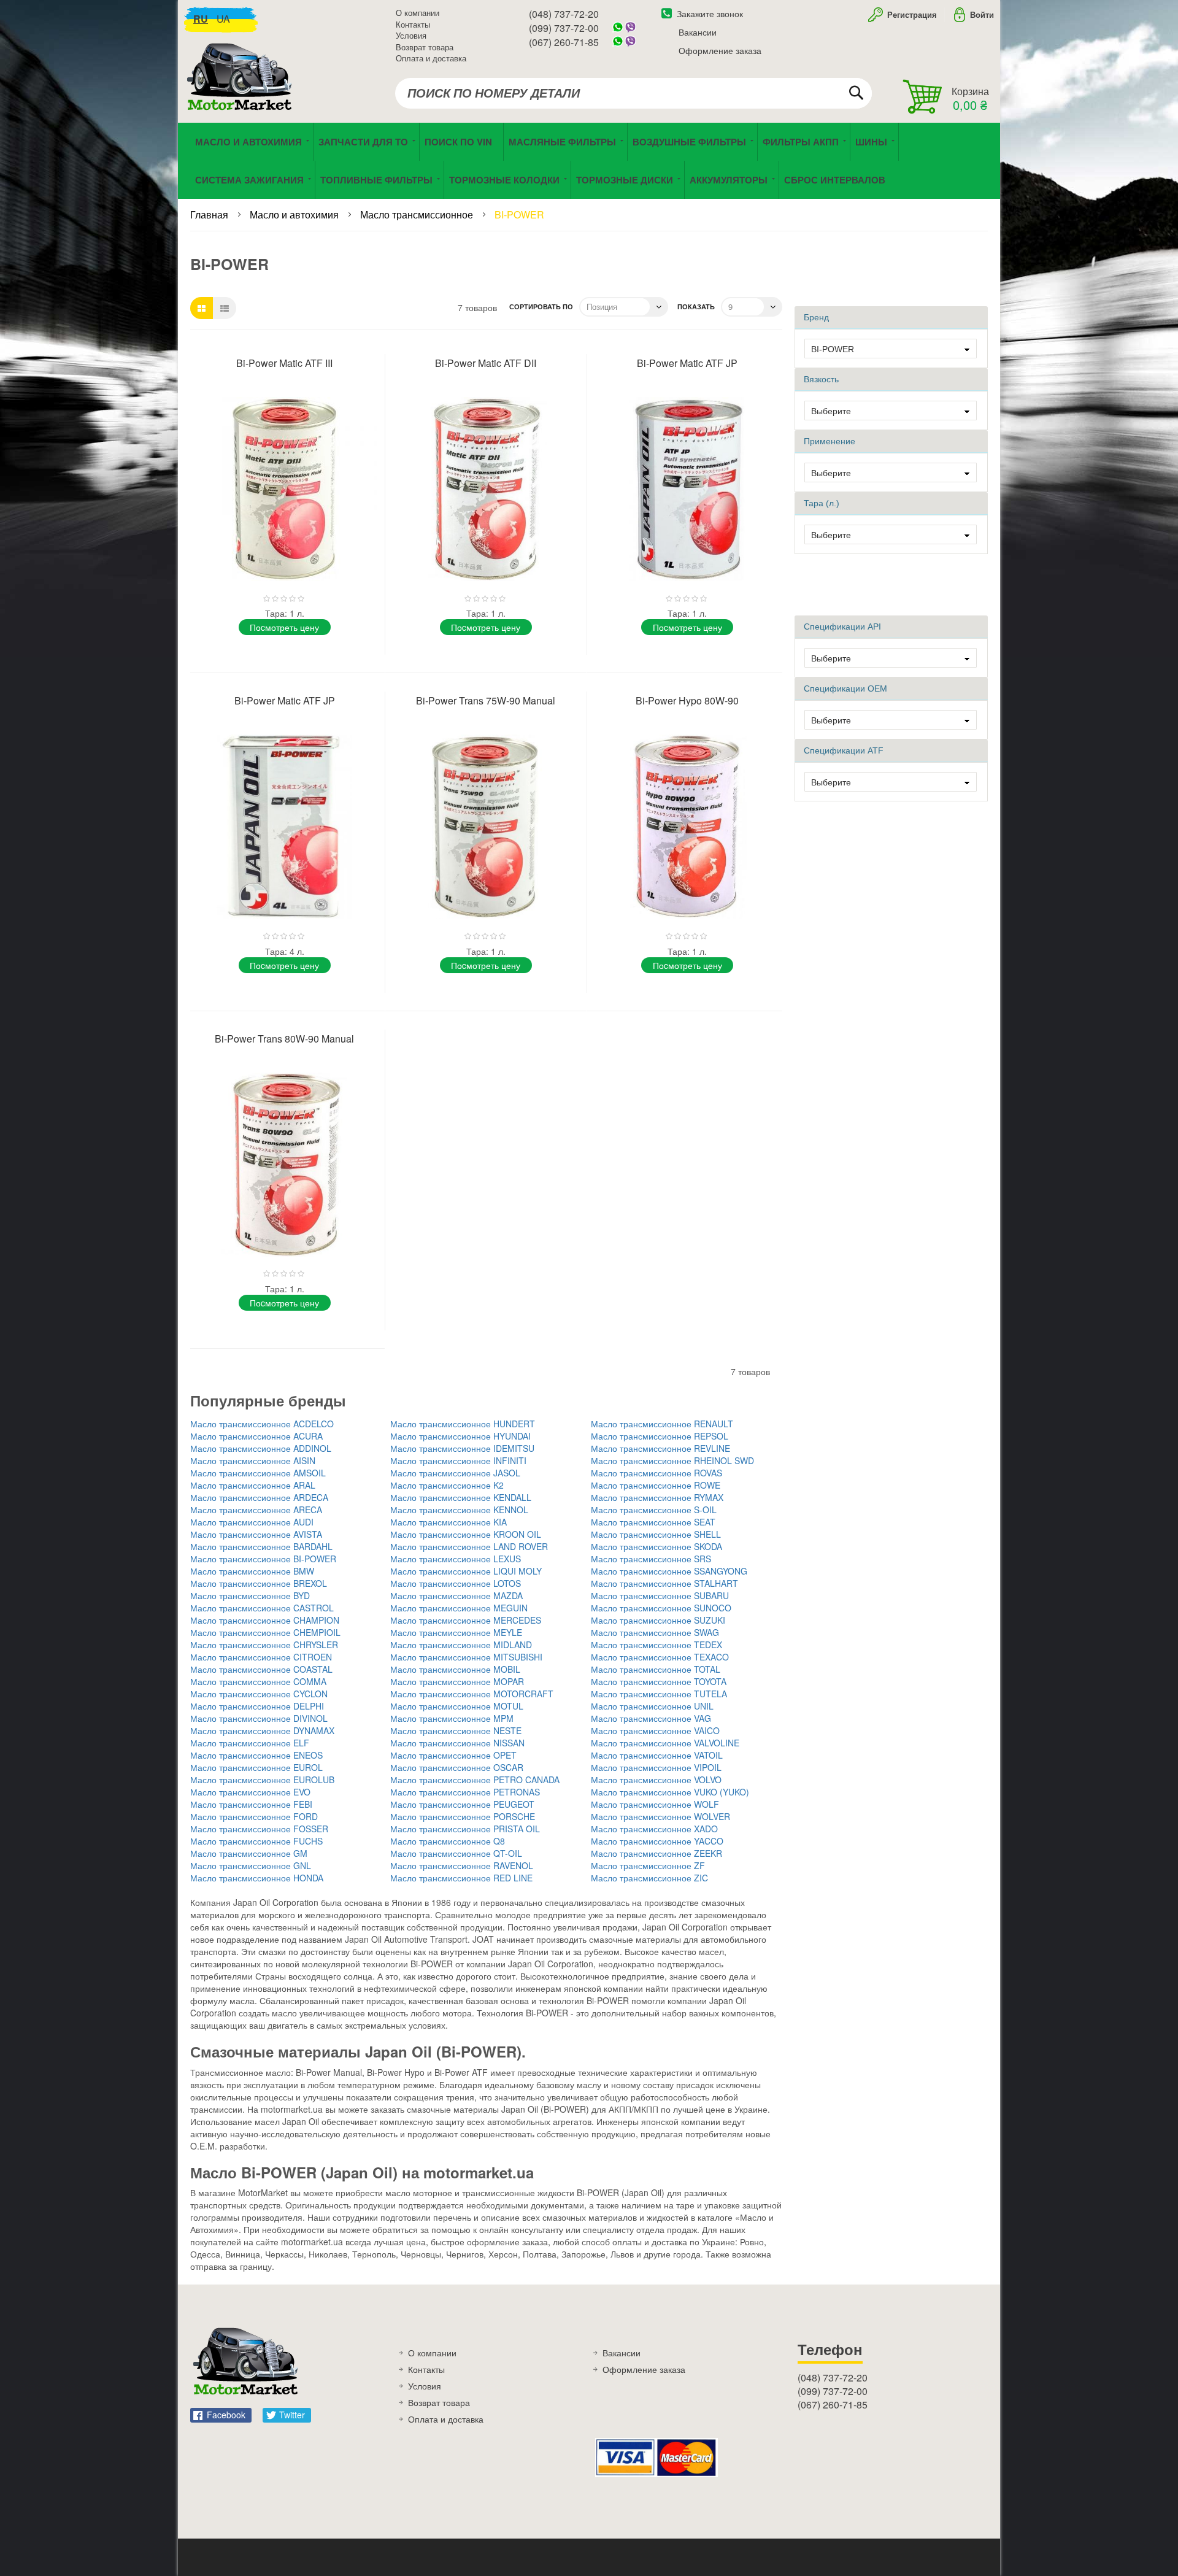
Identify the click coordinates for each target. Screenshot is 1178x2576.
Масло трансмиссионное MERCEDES (466, 1620)
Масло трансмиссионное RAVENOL (462, 1865)
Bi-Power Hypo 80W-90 (687, 700)
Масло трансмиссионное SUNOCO (661, 1608)
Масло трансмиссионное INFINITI (458, 1460)
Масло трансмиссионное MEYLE (456, 1632)
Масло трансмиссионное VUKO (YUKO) (670, 1792)
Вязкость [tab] (821, 379)
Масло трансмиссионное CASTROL (262, 1608)
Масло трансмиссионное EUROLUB (262, 1780)
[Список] (225, 308)
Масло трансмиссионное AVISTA (256, 1534)
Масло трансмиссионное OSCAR (457, 1767)
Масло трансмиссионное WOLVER (660, 1816)
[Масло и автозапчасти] (242, 91)
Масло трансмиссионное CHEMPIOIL (265, 1632)
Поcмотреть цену (284, 627)
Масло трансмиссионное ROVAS (656, 1473)
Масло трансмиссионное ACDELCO (262, 1424)
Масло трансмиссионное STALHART (664, 1583)
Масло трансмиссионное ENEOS (256, 1755)
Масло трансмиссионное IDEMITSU (462, 1448)
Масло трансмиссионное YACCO (657, 1841)
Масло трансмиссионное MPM (452, 1718)
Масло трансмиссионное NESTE (456, 1730)
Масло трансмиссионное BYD (250, 1595)
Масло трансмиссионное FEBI (251, 1804)
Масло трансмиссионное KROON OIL (466, 1534)
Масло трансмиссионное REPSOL (660, 1436)
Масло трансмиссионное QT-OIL (456, 1853)
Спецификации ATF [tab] (844, 750)
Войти (982, 14)
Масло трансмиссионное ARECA (256, 1510)
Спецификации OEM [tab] (845, 688)
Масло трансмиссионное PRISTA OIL (465, 1829)
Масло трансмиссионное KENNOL (459, 1510)
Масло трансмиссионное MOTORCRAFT (472, 1694)
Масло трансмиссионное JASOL (455, 1473)
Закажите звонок (710, 13)
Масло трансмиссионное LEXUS (456, 1559)
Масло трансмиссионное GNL (251, 1865)
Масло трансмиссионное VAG (651, 1718)
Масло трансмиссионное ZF (648, 1865)
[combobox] (633, 93)
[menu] (589, 161)
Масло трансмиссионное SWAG (655, 1632)
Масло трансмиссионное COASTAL (261, 1669)
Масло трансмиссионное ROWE (656, 1485)
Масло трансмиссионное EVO (250, 1792)
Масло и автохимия (295, 214)
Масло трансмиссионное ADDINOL (261, 1448)
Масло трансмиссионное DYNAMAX (262, 1730)
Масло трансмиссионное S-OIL (654, 1510)
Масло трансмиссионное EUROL (256, 1767)
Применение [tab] (830, 441)
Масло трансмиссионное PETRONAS (465, 1792)
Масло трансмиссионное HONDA (257, 1878)
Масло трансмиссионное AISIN (253, 1460)
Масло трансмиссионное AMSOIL (258, 1473)
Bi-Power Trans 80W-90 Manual (284, 1039)
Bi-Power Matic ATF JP (687, 363)
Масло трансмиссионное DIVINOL (259, 1718)
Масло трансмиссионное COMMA (258, 1681)
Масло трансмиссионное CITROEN (261, 1657)
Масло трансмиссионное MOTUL (457, 1706)
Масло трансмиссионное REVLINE (660, 1448)
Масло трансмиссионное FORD (254, 1816)
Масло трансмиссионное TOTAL (656, 1669)
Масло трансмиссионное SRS (651, 1559)
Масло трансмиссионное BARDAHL (261, 1546)
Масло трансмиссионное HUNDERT (463, 1424)
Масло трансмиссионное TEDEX (656, 1645)
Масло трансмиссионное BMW (252, 1571)
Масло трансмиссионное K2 (447, 1485)
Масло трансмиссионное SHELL (656, 1534)
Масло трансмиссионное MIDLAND (461, 1645)
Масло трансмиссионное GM (249, 1853)
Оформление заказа (720, 50)
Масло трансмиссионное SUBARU (660, 1595)
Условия (411, 35)
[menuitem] (461, 142)
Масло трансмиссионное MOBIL (455, 1669)
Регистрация (911, 14)
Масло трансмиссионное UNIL (652, 1706)
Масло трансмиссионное (418, 214)
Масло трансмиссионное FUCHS (256, 1841)
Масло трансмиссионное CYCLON (259, 1694)
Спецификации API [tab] (842, 627)
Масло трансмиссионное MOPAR (457, 1681)
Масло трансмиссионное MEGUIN (459, 1608)
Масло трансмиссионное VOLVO (656, 1780)
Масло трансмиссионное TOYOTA (659, 1681)
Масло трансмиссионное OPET (453, 1755)
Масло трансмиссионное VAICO (655, 1730)
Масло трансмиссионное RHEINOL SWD (672, 1460)
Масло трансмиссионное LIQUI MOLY (466, 1571)
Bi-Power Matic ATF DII (486, 363)
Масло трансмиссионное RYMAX (657, 1497)
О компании (418, 13)
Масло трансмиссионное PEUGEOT (462, 1804)
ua (223, 19)
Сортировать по (541, 307)
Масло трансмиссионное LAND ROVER (469, 1546)
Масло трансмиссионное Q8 (448, 1841)
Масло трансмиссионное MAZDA (456, 1595)
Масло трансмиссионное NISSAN (457, 1743)
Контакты (413, 24)
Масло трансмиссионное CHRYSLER (264, 1645)
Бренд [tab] (816, 317)
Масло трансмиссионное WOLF (655, 1804)
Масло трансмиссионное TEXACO (660, 1657)
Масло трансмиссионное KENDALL (461, 1497)
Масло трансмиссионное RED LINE (461, 1878)
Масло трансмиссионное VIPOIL (656, 1767)
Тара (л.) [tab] (822, 503)
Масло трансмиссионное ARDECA (259, 1497)
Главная (210, 214)
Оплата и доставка (431, 58)
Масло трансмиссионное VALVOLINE (665, 1743)
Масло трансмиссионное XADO (654, 1829)
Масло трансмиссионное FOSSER (259, 1829)
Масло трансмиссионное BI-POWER (263, 1559)
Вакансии (698, 32)
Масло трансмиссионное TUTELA (659, 1694)
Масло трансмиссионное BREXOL (259, 1583)
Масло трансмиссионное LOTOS (456, 1583)
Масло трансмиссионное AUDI (252, 1522)
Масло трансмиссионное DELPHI (257, 1706)
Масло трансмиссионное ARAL (253, 1485)
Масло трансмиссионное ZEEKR (656, 1853)
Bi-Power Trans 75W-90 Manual (486, 700)
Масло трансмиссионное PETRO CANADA (475, 1780)
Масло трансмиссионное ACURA (256, 1436)
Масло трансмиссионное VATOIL (657, 1755)
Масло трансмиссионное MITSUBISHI (466, 1657)
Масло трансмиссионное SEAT (653, 1522)
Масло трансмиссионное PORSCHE (463, 1816)
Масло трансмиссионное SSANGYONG (669, 1571)
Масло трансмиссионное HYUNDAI (460, 1436)
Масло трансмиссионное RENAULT (662, 1424)
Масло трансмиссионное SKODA (656, 1546)
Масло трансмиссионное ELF (250, 1743)
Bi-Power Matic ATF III (284, 363)
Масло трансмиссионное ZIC (649, 1878)
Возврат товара (425, 47)
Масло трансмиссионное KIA (448, 1522)
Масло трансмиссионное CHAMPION (265, 1620)
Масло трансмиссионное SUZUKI (658, 1620)
